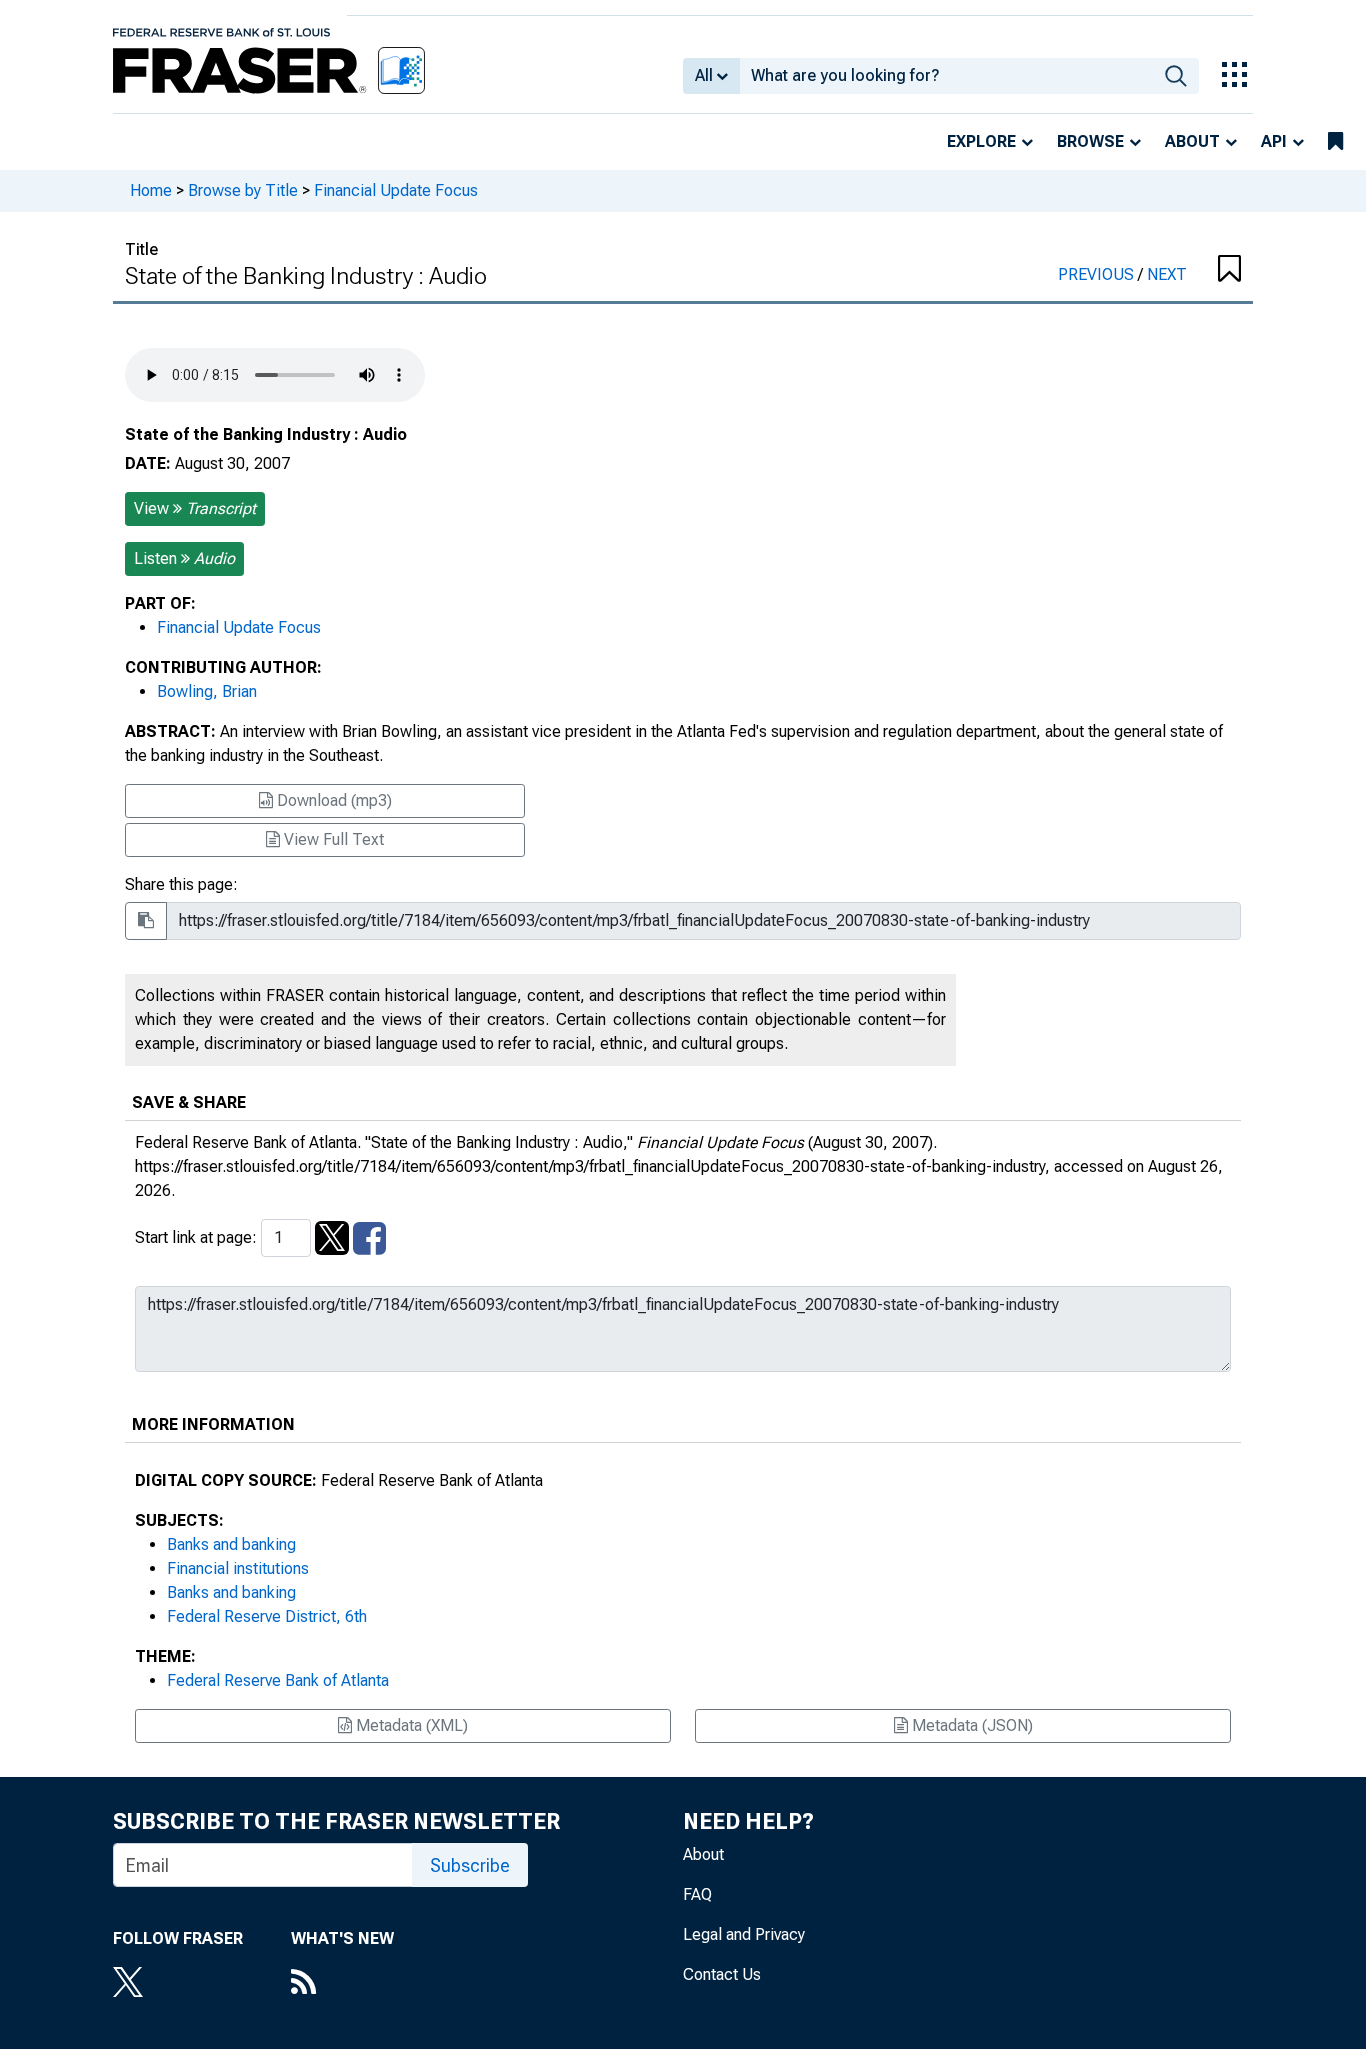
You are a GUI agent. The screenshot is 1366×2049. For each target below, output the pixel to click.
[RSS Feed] (342, 1984)
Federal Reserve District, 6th (267, 1616)
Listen (184, 558)
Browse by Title (243, 190)
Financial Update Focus (396, 190)
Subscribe (470, 1865)
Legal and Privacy (744, 1934)
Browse (1090, 141)
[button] (1228, 270)
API (1274, 141)
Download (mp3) (332, 800)
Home (151, 190)
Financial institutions (238, 1568)
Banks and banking (231, 1544)
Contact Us (722, 1974)
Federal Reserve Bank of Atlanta (278, 1680)
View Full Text (332, 839)
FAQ (697, 1894)
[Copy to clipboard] (146, 921)
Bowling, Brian (207, 691)
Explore (981, 141)
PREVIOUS (1098, 274)
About (1192, 141)
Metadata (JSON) (970, 1725)
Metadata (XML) (410, 1725)
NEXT (1167, 274)
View (195, 508)
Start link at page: (198, 1237)
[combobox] (946, 76)
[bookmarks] (1335, 142)
